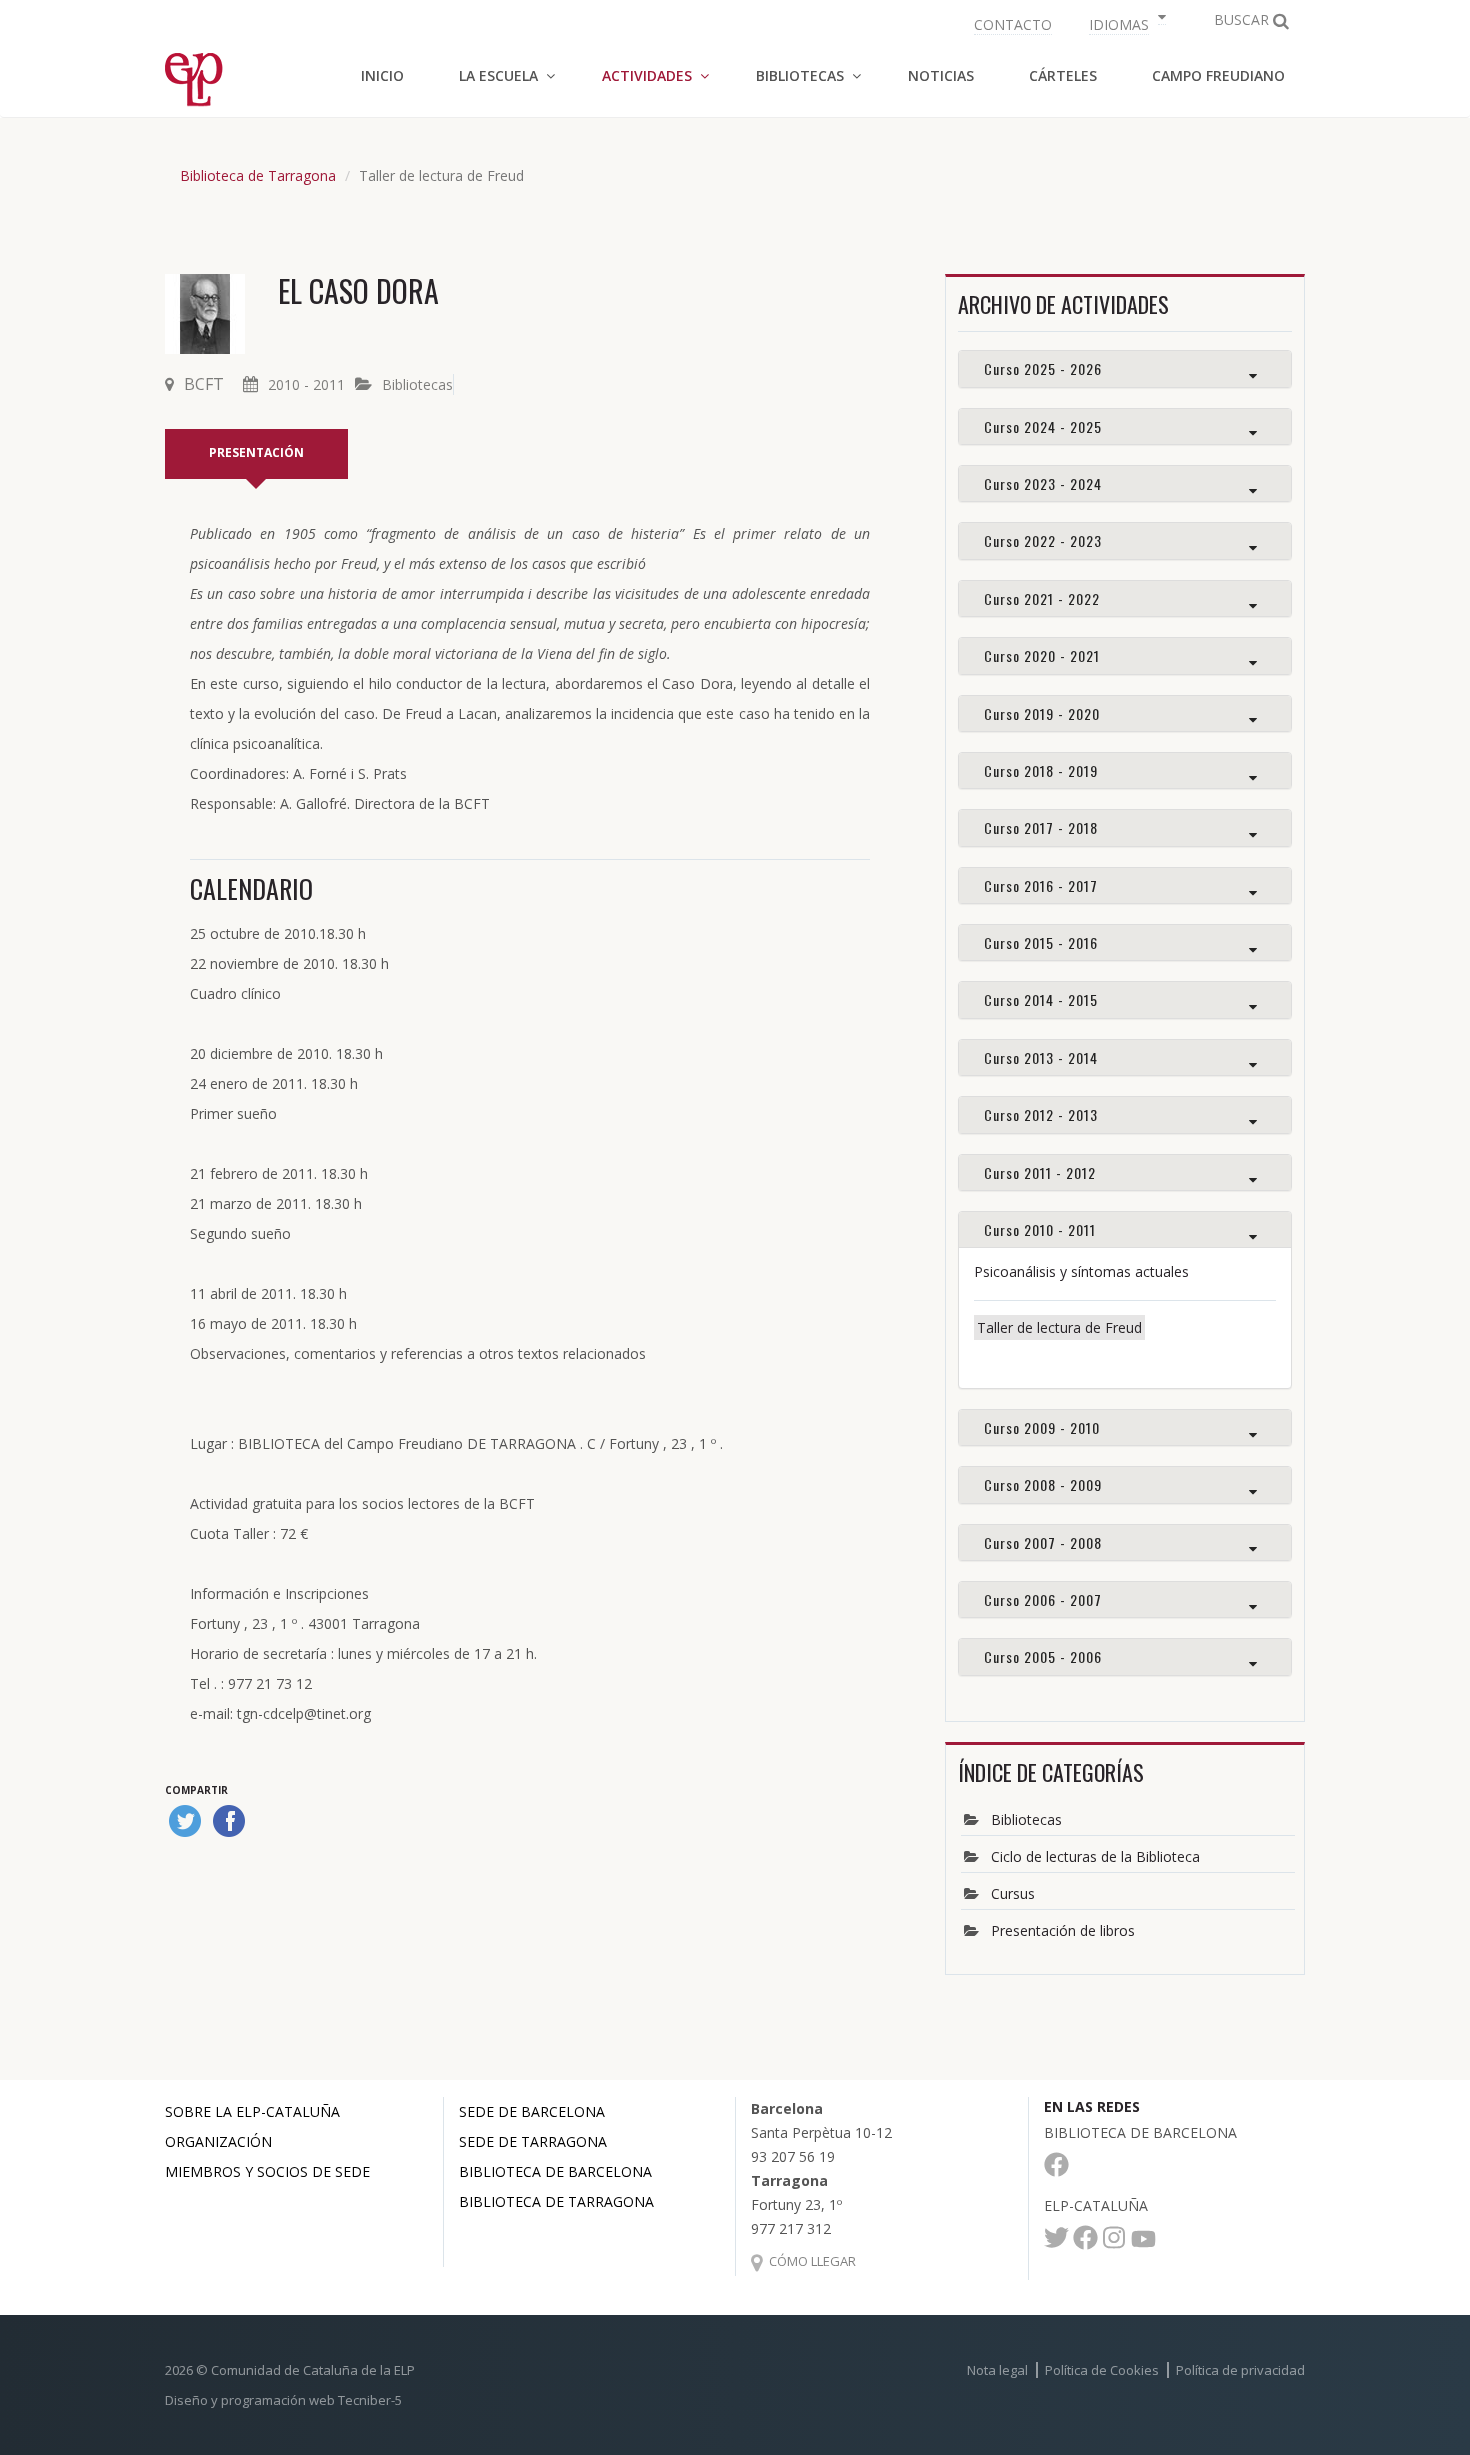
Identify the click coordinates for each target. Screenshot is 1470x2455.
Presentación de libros (1063, 1930)
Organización (218, 2141)
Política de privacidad (1240, 2370)
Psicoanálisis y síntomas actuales (1081, 1271)
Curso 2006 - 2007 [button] (1043, 1599)
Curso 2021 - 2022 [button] (1042, 598)
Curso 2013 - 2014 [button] (1041, 1057)
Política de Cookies (1102, 2370)
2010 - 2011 (306, 384)
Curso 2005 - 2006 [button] (1043, 1656)
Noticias (941, 75)
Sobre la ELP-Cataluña (252, 2111)
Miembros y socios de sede (267, 2171)
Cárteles (1063, 75)
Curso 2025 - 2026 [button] (1043, 368)
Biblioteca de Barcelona (555, 2171)
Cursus (1013, 1893)
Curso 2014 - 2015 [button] (1041, 999)
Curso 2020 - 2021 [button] (1042, 655)
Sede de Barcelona (532, 2111)
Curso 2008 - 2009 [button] (1043, 1484)
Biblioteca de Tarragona (258, 175)
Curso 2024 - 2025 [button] (1043, 426)
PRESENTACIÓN (256, 452)
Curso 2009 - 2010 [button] (1042, 1427)
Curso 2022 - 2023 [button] (1043, 540)
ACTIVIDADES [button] (647, 75)
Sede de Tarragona (533, 2141)
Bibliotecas (417, 384)
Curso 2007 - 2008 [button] (1043, 1542)
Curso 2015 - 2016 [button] (1041, 942)
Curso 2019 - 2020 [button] (1042, 713)
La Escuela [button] (498, 75)
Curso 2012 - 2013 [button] (1041, 1114)
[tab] (1125, 368)
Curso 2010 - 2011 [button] (1040, 1229)
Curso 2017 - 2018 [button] (1041, 827)
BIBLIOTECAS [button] (800, 75)
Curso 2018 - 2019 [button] (1041, 770)
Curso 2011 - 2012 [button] (1040, 1172)
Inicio (382, 75)
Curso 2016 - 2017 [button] (1041, 885)
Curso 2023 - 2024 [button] (1043, 483)
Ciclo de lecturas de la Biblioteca (1095, 1856)
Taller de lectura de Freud (1059, 1327)
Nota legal (997, 2370)
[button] (1125, 22)
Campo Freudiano (1218, 75)
